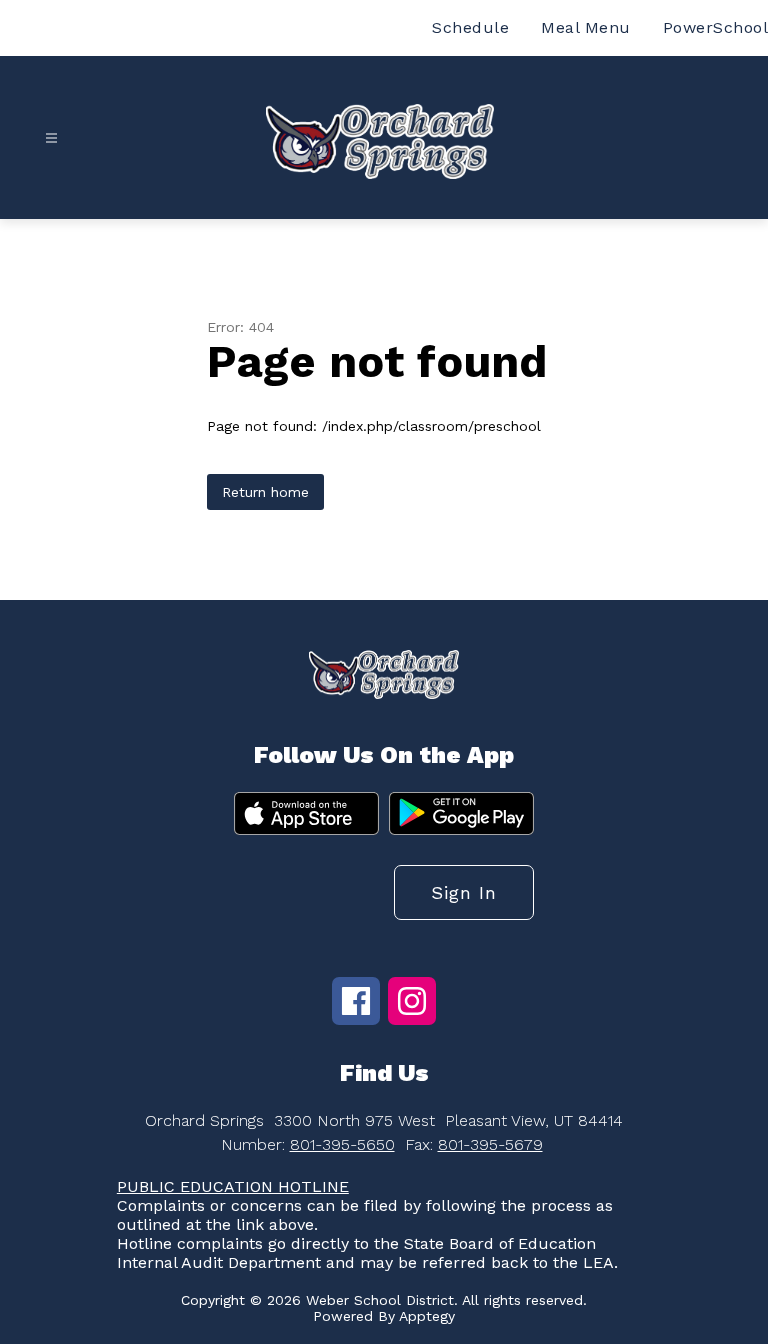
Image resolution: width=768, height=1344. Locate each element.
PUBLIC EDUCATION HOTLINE (233, 1186)
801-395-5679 (490, 1144)
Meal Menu (586, 27)
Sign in (464, 892)
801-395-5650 (342, 1144)
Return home (265, 492)
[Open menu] (51, 138)
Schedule (470, 27)
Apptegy (427, 1316)
